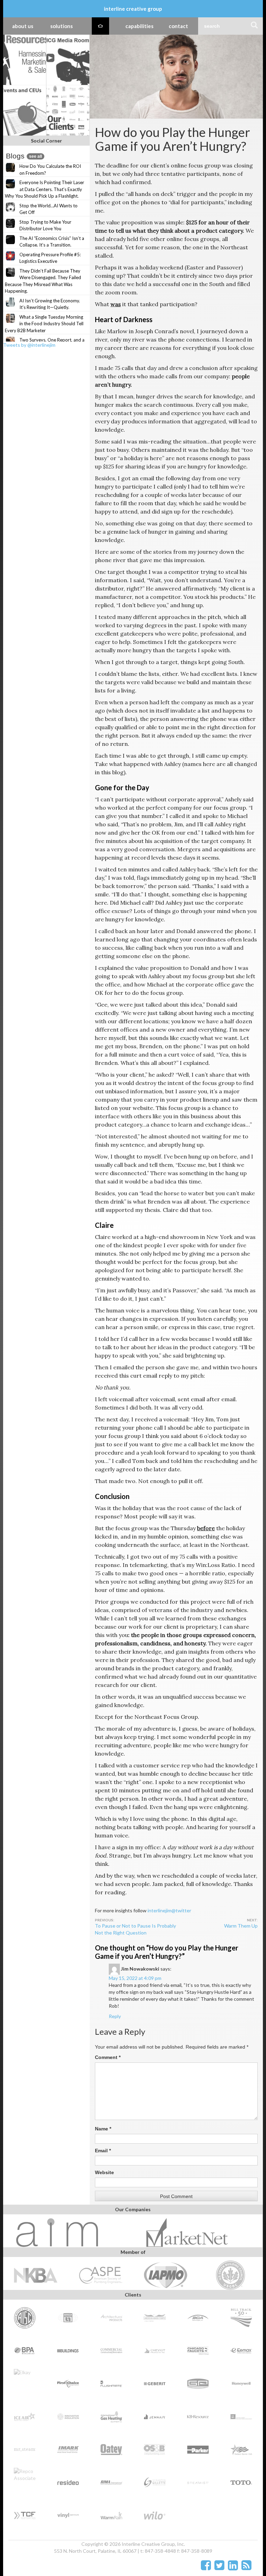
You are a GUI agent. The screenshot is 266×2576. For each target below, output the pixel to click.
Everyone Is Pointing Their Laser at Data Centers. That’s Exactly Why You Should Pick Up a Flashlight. (45, 189)
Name (103, 2129)
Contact (178, 26)
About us (23, 26)
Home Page (100, 26)
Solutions (61, 26)
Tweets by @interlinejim (29, 345)
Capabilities (139, 26)
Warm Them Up (241, 1926)
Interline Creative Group (133, 9)
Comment (108, 2057)
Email (103, 2151)
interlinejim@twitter (169, 1910)
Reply (115, 2016)
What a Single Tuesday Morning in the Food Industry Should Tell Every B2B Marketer (44, 324)
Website (104, 2172)
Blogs (24, 156)
